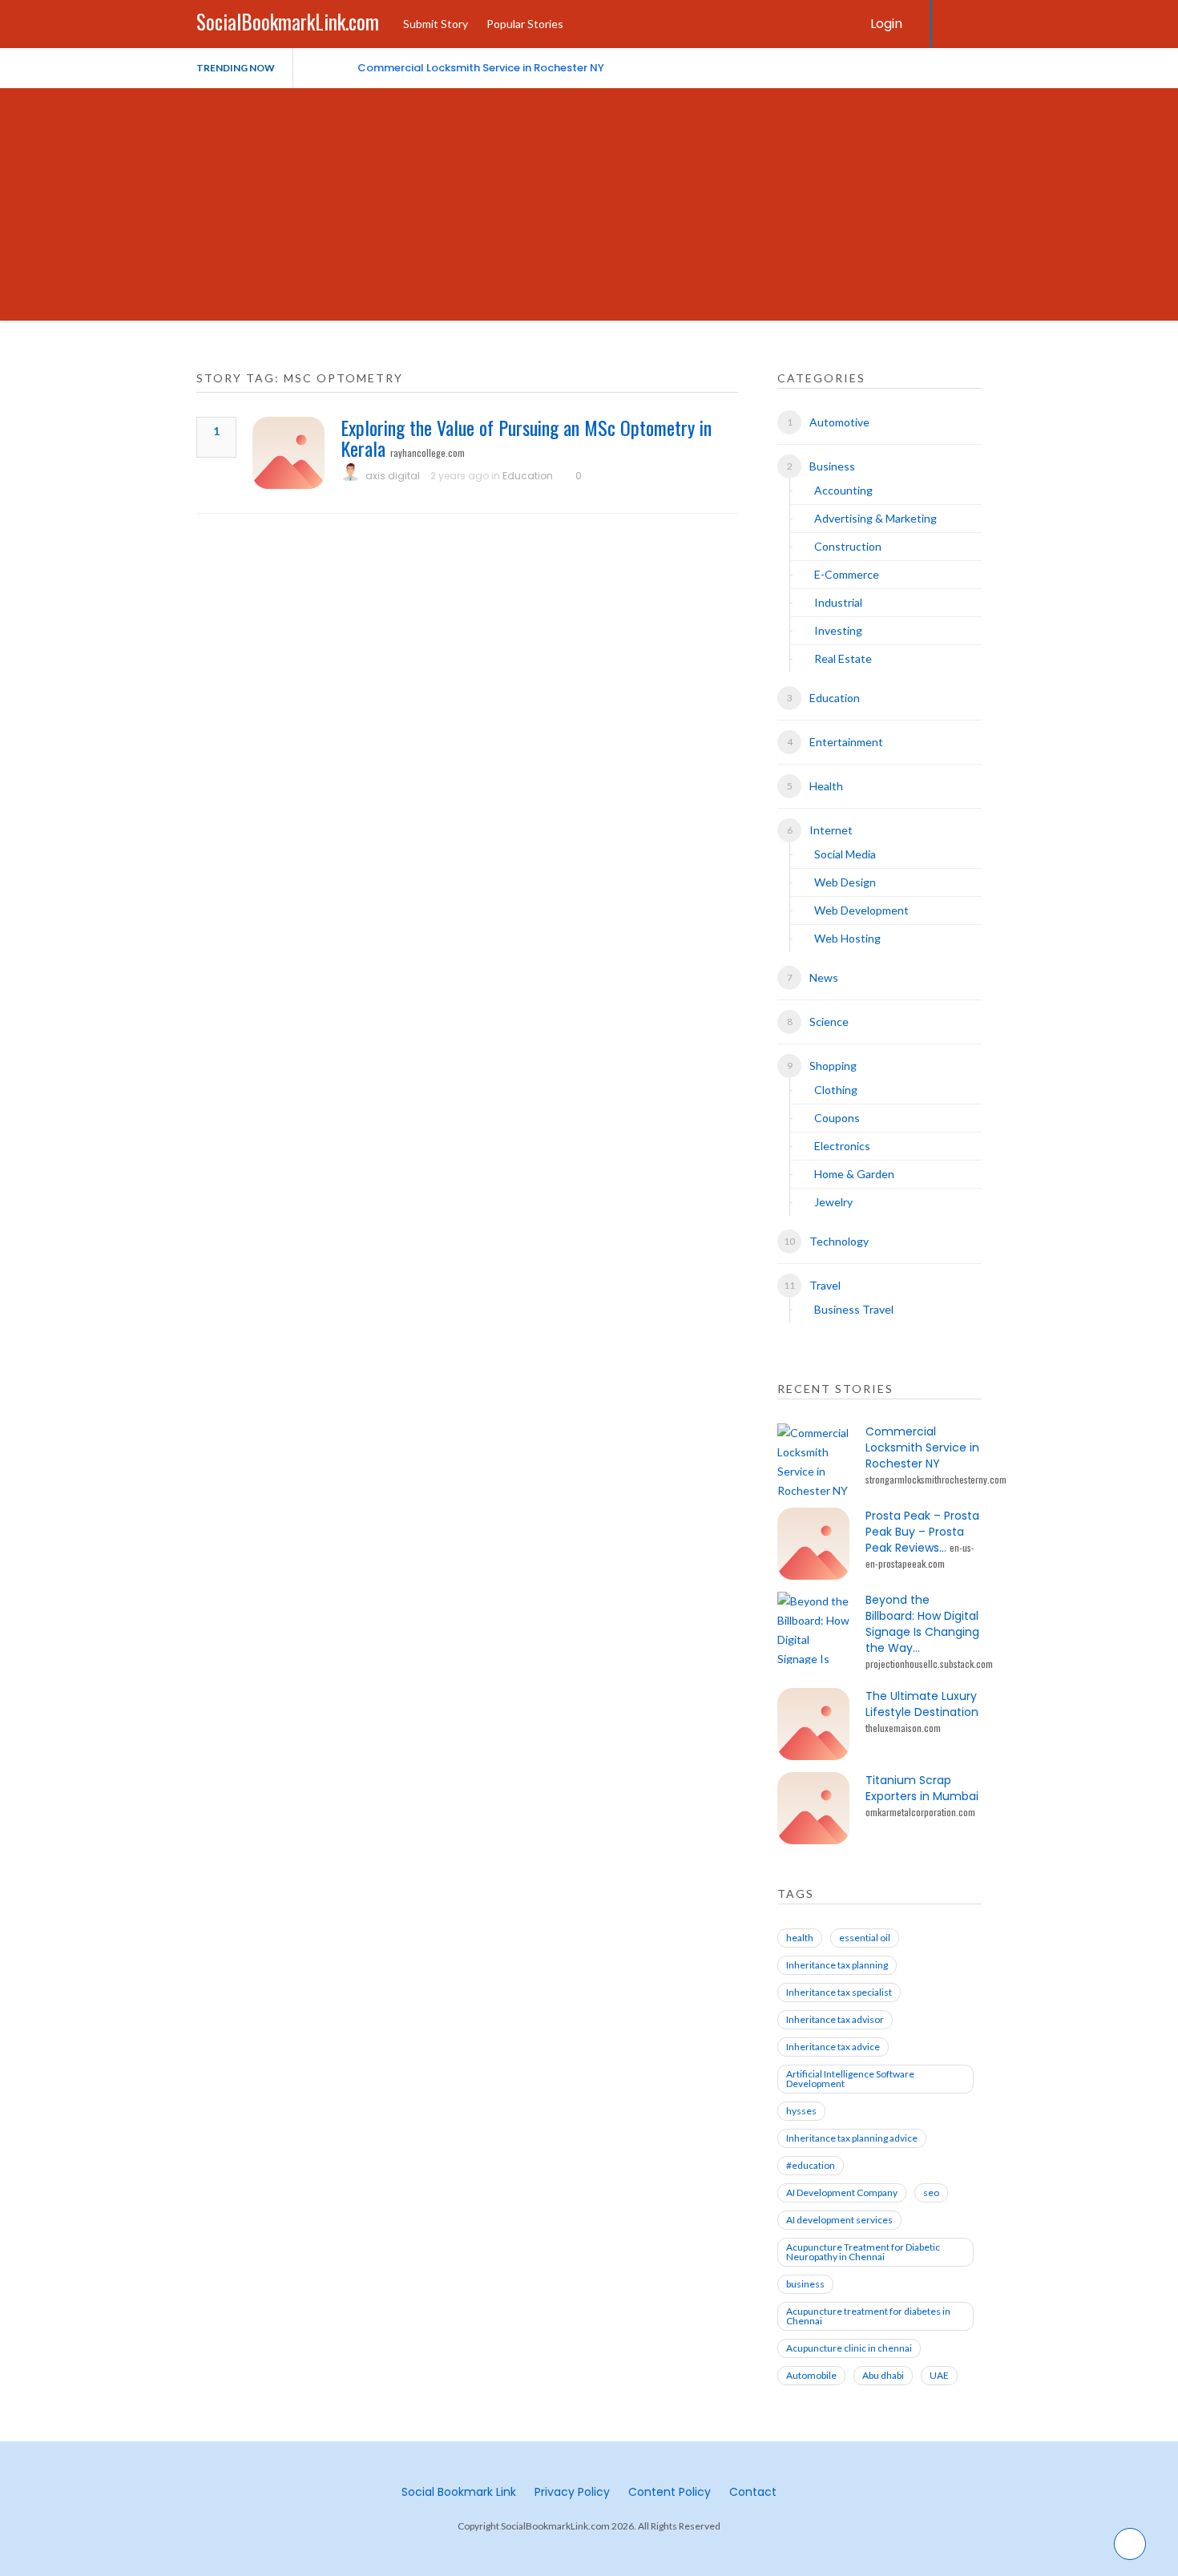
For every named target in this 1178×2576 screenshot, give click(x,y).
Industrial (838, 602)
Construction (848, 546)
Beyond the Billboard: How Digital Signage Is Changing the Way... (922, 1624)
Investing (838, 630)
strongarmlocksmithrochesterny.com (936, 1479)
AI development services (839, 2220)
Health (826, 786)
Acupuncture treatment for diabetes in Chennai (868, 2316)
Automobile (811, 2375)
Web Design (845, 882)
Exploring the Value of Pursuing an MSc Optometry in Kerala (526, 438)
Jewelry (833, 1202)
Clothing (836, 1090)
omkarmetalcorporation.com (920, 1812)
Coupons (837, 1118)
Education (528, 476)
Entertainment (846, 742)
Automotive (839, 422)
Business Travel (854, 1309)
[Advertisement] (589, 208)
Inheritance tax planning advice (852, 2138)
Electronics (842, 1146)
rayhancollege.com (428, 452)
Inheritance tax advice (833, 2047)
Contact (753, 2492)
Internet (831, 830)
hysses (801, 2111)
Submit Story (436, 24)
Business (832, 466)
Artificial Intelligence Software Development (850, 2079)
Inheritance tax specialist (839, 1992)
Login (886, 24)
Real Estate (843, 658)
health (800, 1938)
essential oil (865, 1938)
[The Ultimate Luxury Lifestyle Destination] (813, 1724)
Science (829, 1022)
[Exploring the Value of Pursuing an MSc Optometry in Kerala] (288, 453)
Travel (825, 1285)
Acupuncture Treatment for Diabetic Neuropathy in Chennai (863, 2252)
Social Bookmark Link (459, 2492)
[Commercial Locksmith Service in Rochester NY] (813, 1460)
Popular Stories (525, 24)
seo (931, 2192)
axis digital (393, 476)
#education (811, 2165)
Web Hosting (847, 938)
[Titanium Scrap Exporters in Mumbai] (813, 1808)
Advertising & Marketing (875, 518)
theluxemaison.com (903, 1728)
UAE (939, 2375)
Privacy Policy (572, 2492)
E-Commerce (847, 574)
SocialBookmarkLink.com (288, 21)
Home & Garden (854, 1174)
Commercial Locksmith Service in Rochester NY (481, 68)
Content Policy (670, 2492)
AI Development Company (842, 2192)
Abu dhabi (883, 2375)
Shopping (833, 1066)
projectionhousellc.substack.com (929, 1663)
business (805, 2284)
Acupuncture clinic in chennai (849, 2348)
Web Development (861, 910)
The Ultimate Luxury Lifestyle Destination (922, 1704)
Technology (839, 1241)
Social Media (845, 854)
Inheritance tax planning (837, 1965)
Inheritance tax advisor (835, 2019)
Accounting (843, 490)
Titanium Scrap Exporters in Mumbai (922, 1788)
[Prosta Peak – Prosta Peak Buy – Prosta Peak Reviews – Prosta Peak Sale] (813, 1544)
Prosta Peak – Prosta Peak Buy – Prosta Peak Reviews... (922, 1532)
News (824, 977)
